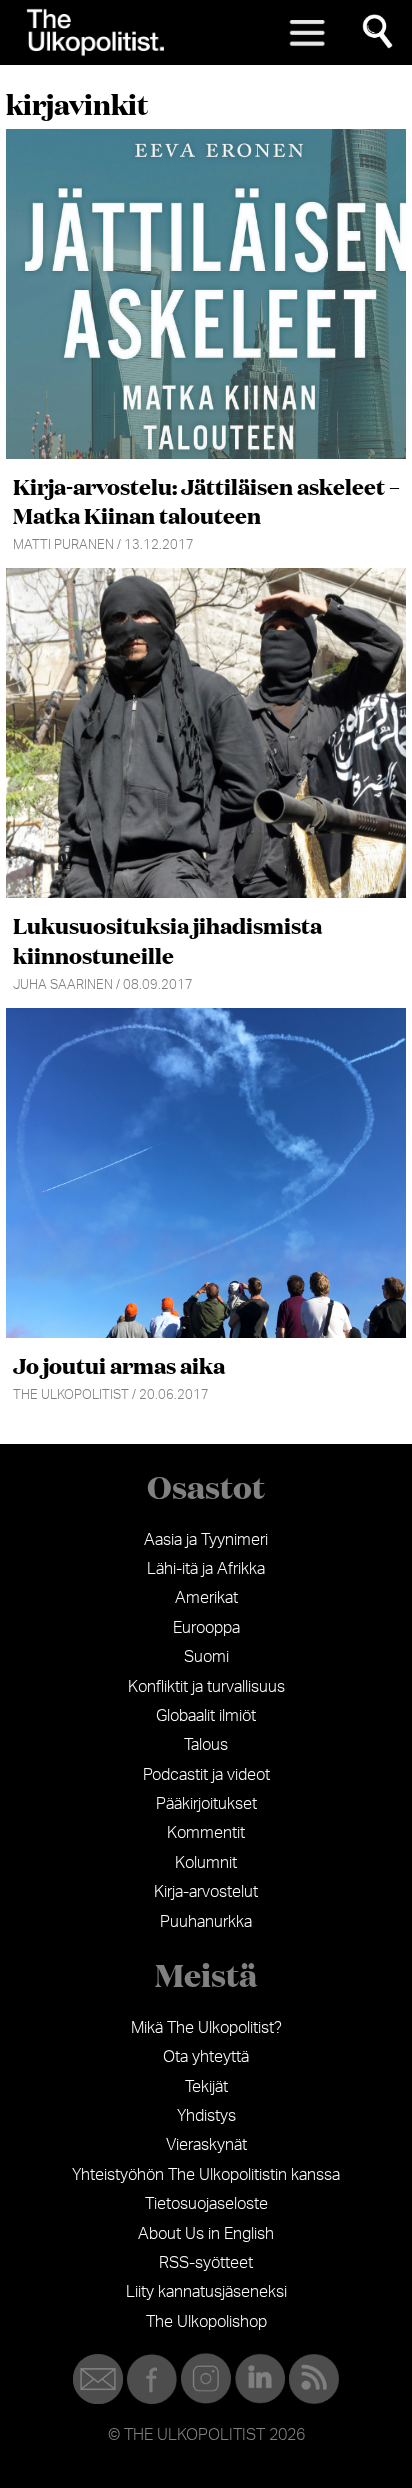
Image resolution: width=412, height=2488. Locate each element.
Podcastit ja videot (206, 1775)
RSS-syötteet (206, 2263)
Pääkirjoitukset (206, 1804)
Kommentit (206, 1833)
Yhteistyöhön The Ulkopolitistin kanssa (206, 2175)
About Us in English (206, 2234)
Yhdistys (206, 2116)
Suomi (206, 1657)
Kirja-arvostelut (206, 1892)
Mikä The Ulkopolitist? (206, 2028)
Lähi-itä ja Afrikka (206, 1569)
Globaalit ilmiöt (206, 1716)
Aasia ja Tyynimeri (206, 1540)
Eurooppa (206, 1628)
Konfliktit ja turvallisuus (206, 1687)
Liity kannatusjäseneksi (206, 2292)
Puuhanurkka (206, 1922)
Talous (206, 1745)
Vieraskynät (206, 2145)
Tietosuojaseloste (206, 2204)
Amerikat (206, 1598)
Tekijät (206, 2087)
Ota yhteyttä (206, 2057)
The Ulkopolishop (206, 2322)
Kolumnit (206, 1863)
